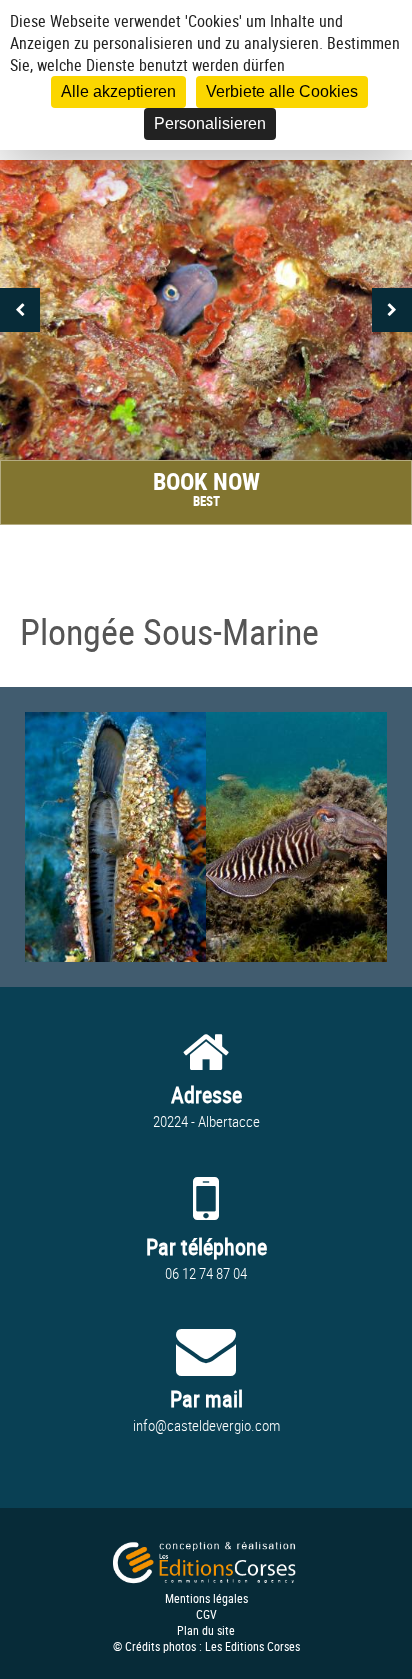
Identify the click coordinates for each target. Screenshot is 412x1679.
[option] (206, 310)
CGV (206, 1614)
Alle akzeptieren (118, 91)
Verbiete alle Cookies (282, 91)
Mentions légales (206, 1598)
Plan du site (206, 1630)
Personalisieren (210, 123)
